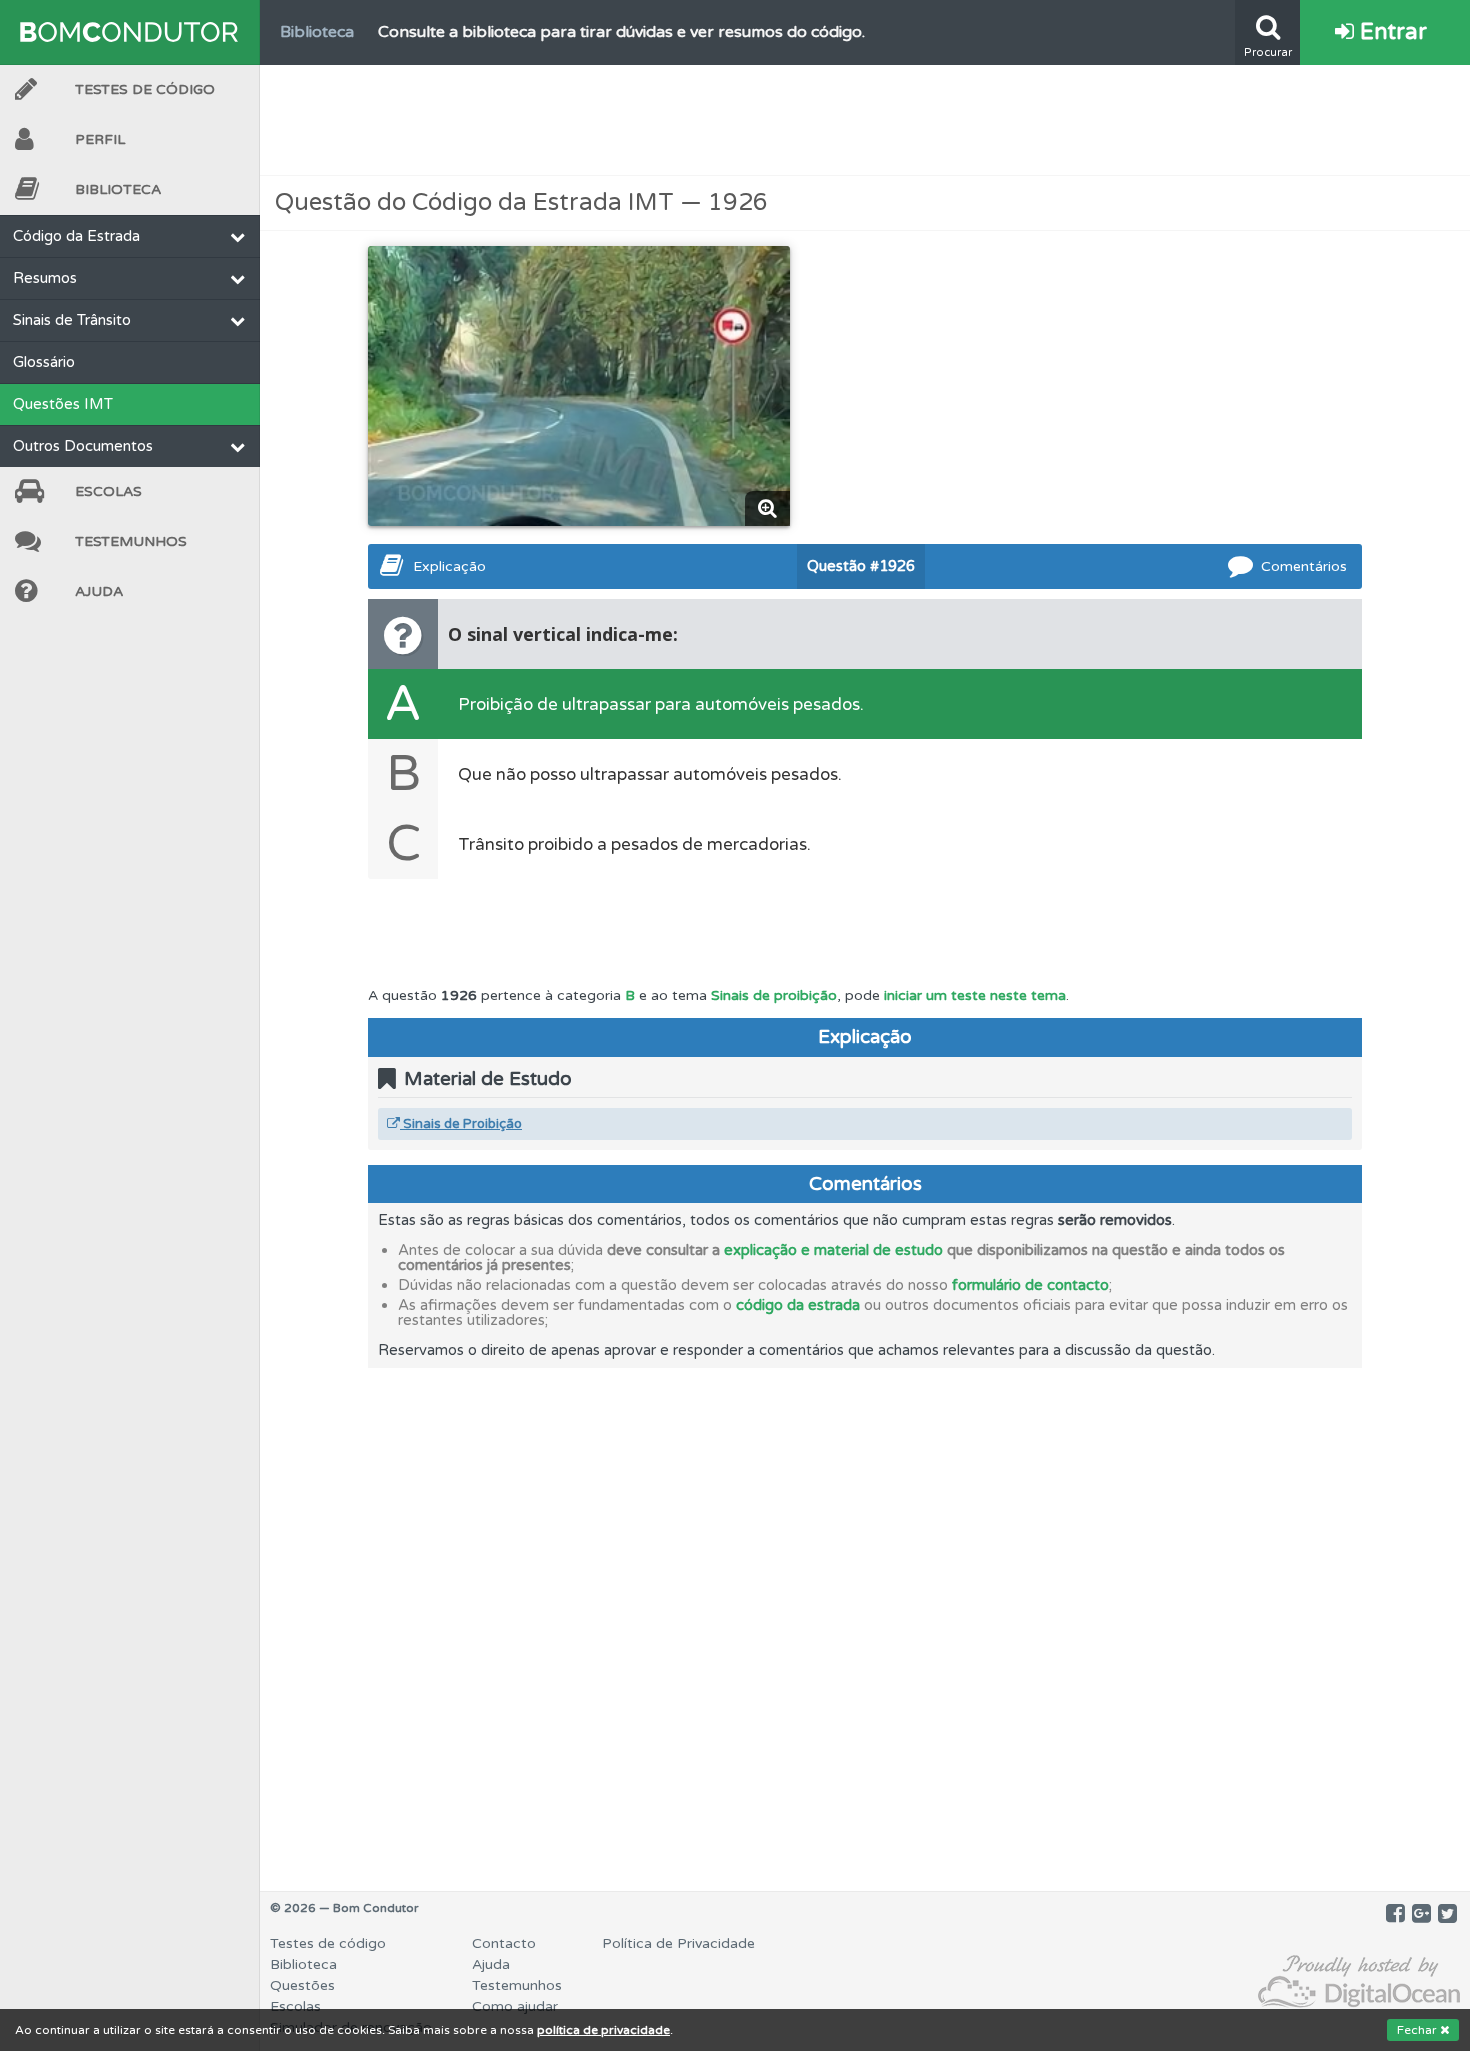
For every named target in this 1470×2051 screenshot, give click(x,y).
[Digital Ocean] (1359, 1982)
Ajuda (99, 591)
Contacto (504, 1943)
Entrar (1390, 32)
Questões (302, 1985)
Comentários (1304, 566)
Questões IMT (63, 404)
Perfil (100, 139)
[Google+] (1421, 1914)
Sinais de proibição (774, 995)
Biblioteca (118, 189)
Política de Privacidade (678, 1943)
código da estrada (798, 1305)
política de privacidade (603, 2030)
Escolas (108, 491)
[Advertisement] (865, 120)
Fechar (1418, 2030)
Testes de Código (145, 89)
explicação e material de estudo (833, 1250)
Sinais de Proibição (461, 1124)
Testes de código (328, 1943)
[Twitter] (1447, 1914)
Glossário (44, 362)
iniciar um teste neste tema (975, 995)
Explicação (449, 566)
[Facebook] (1395, 1914)
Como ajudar (515, 2006)
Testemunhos (131, 541)
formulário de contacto (1030, 1285)
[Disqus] (865, 1618)
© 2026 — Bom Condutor (344, 1908)
